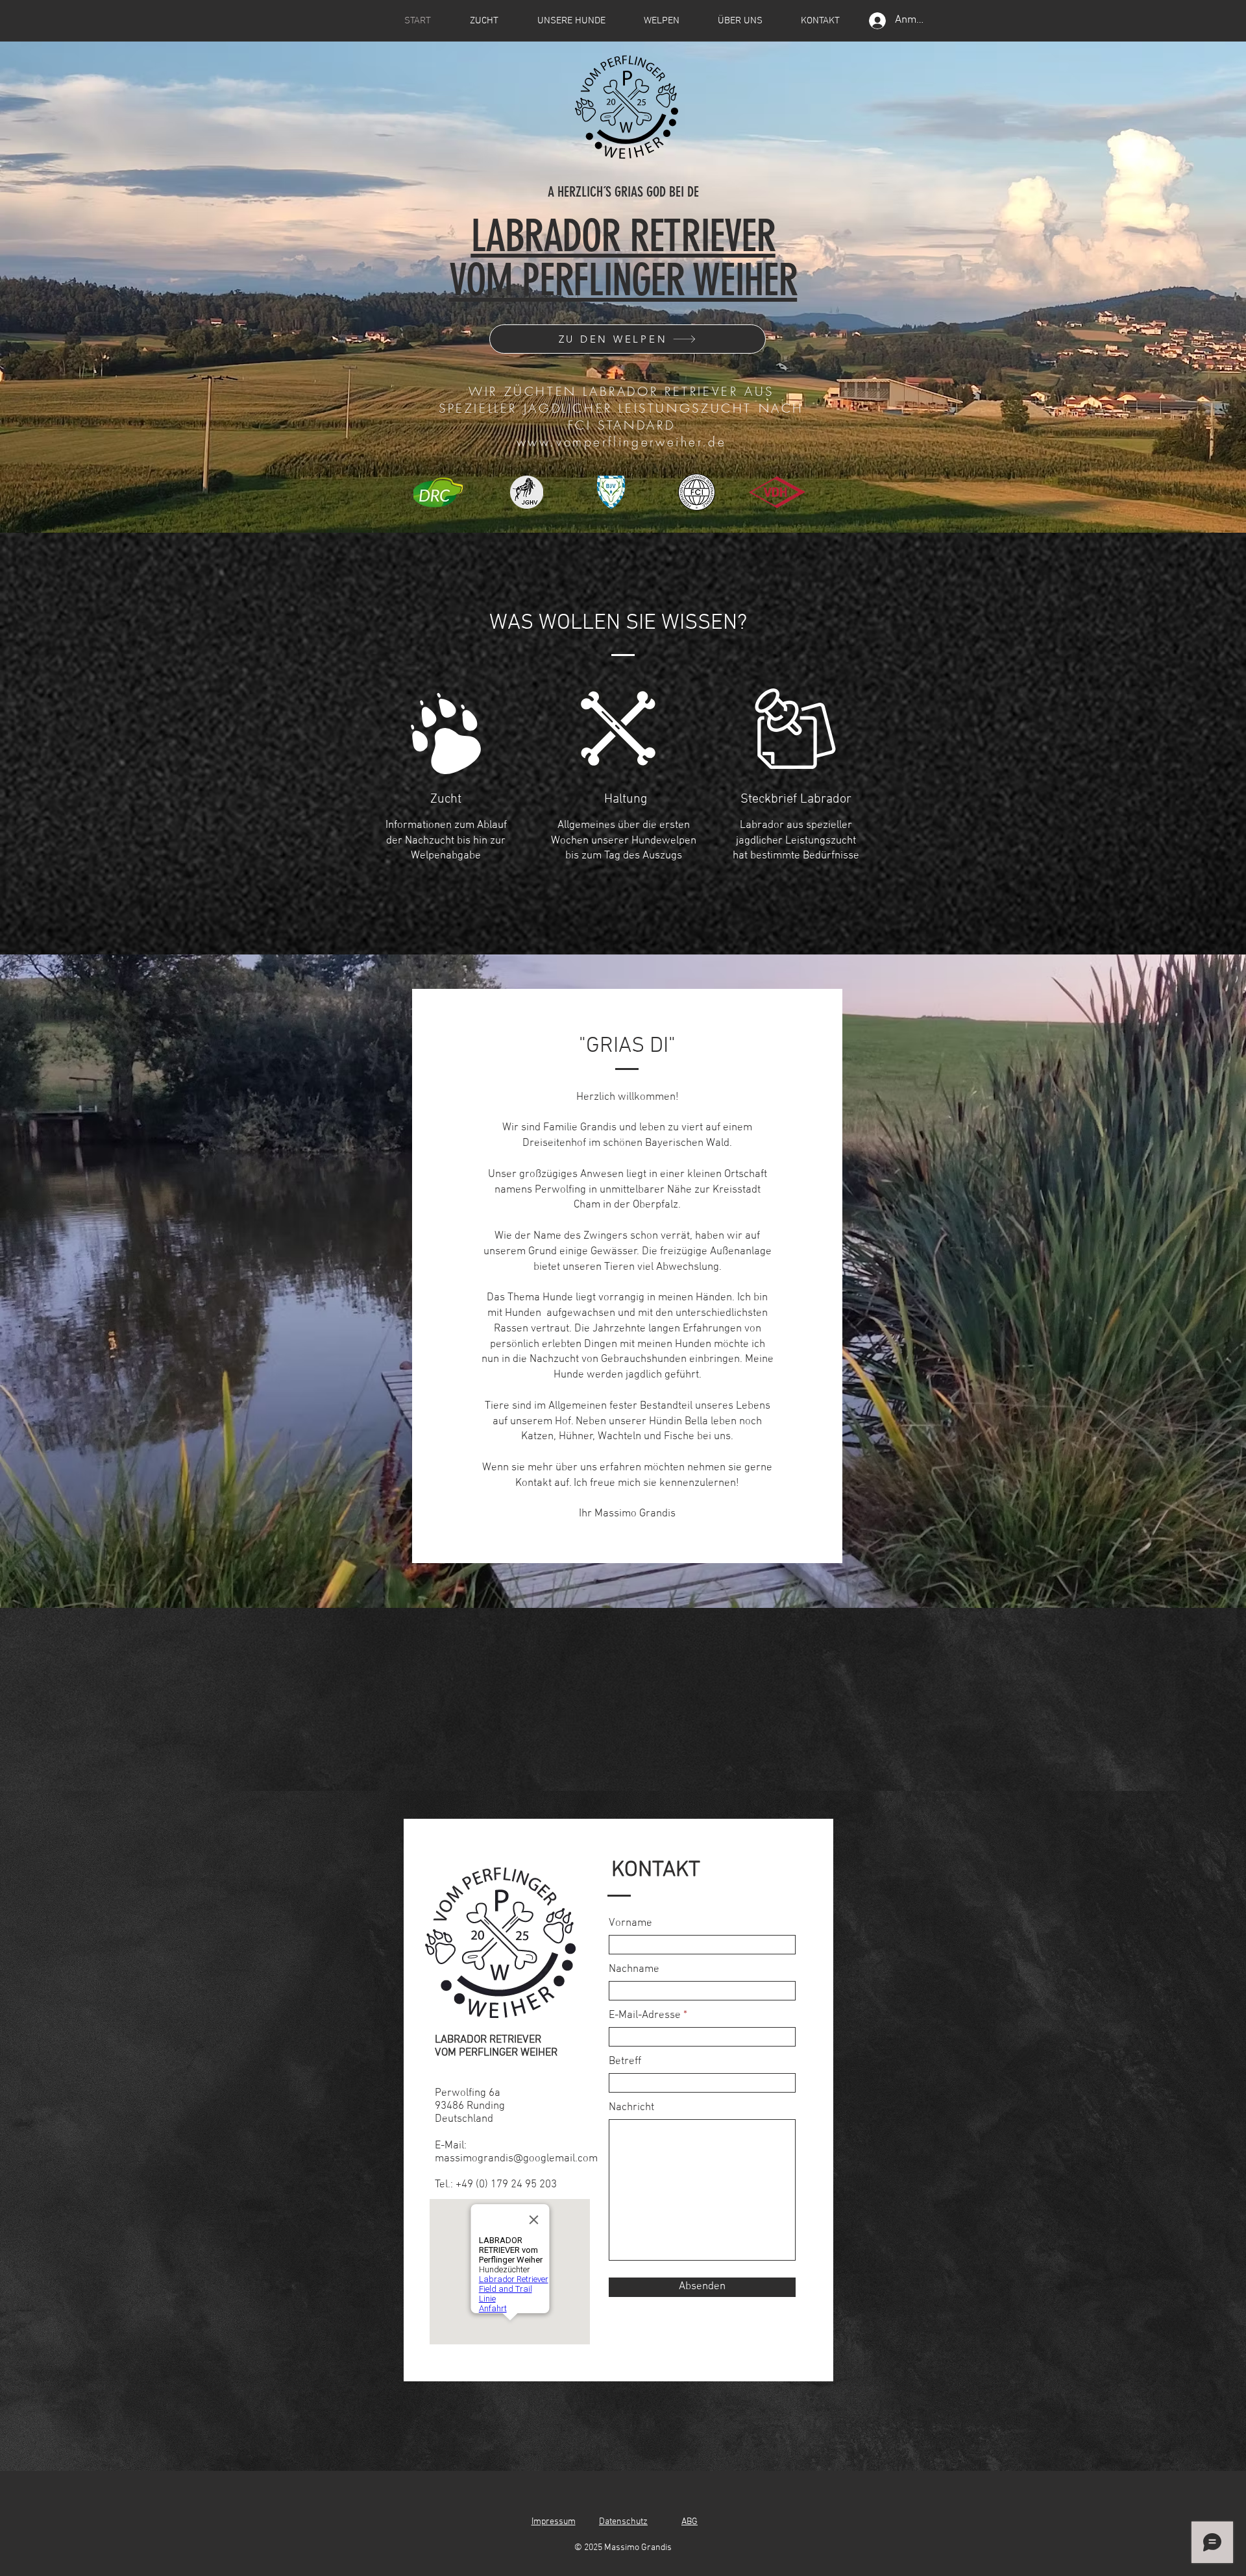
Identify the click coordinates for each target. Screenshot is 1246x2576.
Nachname (634, 1970)
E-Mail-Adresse (645, 2016)
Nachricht (631, 2108)
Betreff (625, 2062)
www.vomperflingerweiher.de (622, 442)
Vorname (630, 1924)
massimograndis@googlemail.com (516, 2159)
